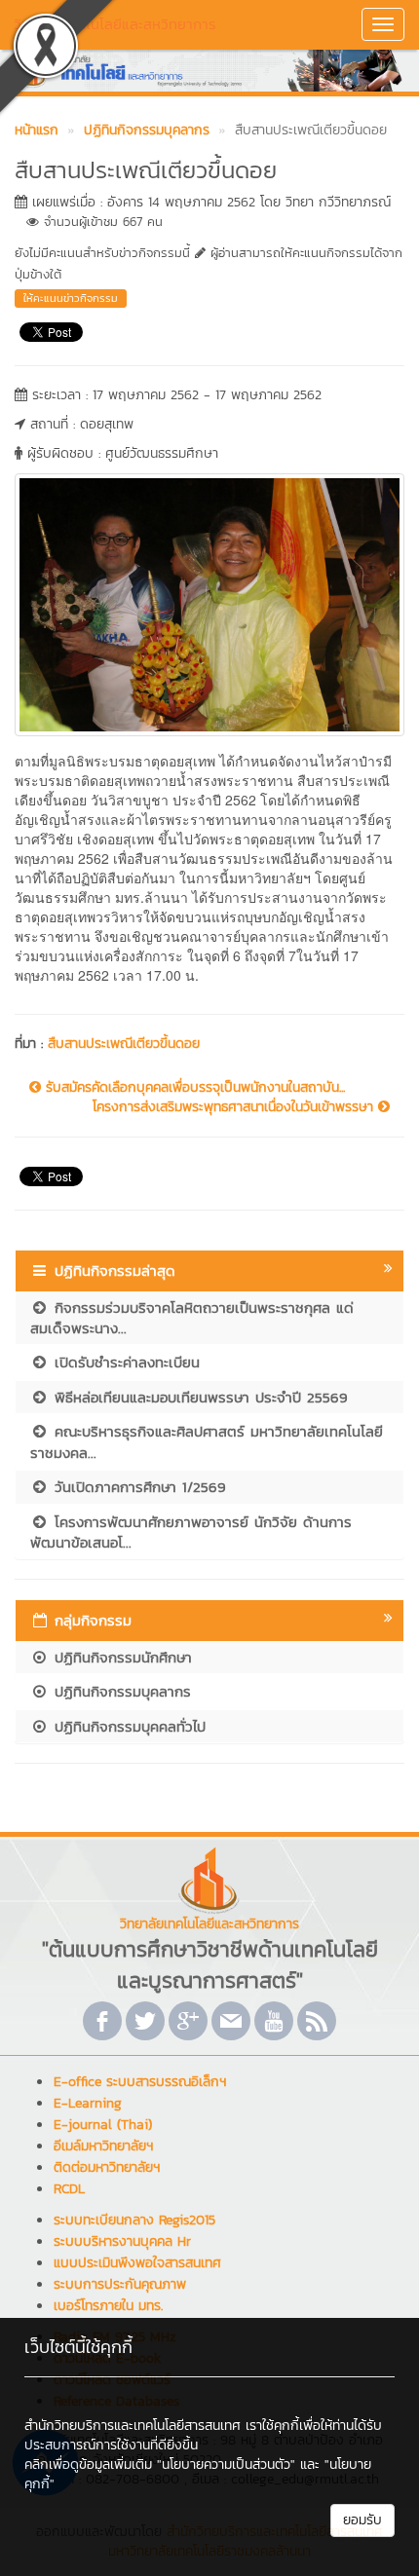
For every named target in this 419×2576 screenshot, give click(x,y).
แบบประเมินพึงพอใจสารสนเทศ (137, 2263)
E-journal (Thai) (103, 2125)
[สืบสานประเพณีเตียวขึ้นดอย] (209, 603)
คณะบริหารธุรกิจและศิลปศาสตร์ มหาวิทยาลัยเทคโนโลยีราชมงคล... (207, 1441)
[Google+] (188, 2021)
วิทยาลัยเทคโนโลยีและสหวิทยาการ (115, 24)
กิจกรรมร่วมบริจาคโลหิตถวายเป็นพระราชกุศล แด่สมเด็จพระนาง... (192, 1318)
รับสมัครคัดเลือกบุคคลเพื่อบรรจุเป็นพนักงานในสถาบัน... (193, 1088)
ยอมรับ (362, 2520)
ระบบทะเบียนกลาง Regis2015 (134, 2220)
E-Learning (88, 2103)
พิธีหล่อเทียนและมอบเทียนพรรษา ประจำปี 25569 (198, 1397)
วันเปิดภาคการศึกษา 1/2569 (137, 1487)
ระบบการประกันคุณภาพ (120, 2284)
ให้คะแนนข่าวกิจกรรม (71, 298)
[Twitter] (145, 2021)
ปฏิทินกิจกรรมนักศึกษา (120, 1657)
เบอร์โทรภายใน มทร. (108, 2306)
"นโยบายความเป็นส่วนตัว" (226, 2464)
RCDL (69, 2189)
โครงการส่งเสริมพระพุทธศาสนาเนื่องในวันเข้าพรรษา (235, 1107)
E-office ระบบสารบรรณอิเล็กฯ (140, 2082)
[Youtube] (274, 2021)
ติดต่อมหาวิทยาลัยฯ (107, 2167)
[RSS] (317, 2021)
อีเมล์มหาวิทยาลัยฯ (103, 2146)
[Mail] (231, 2021)
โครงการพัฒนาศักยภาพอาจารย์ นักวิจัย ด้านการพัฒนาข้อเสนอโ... (191, 1532)
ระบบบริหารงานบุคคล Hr (122, 2241)
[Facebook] (102, 2021)
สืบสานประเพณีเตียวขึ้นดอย (124, 1044)
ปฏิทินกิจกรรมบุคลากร (120, 1691)
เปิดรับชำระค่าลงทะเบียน (124, 1362)
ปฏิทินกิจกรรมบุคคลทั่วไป (127, 1726)
